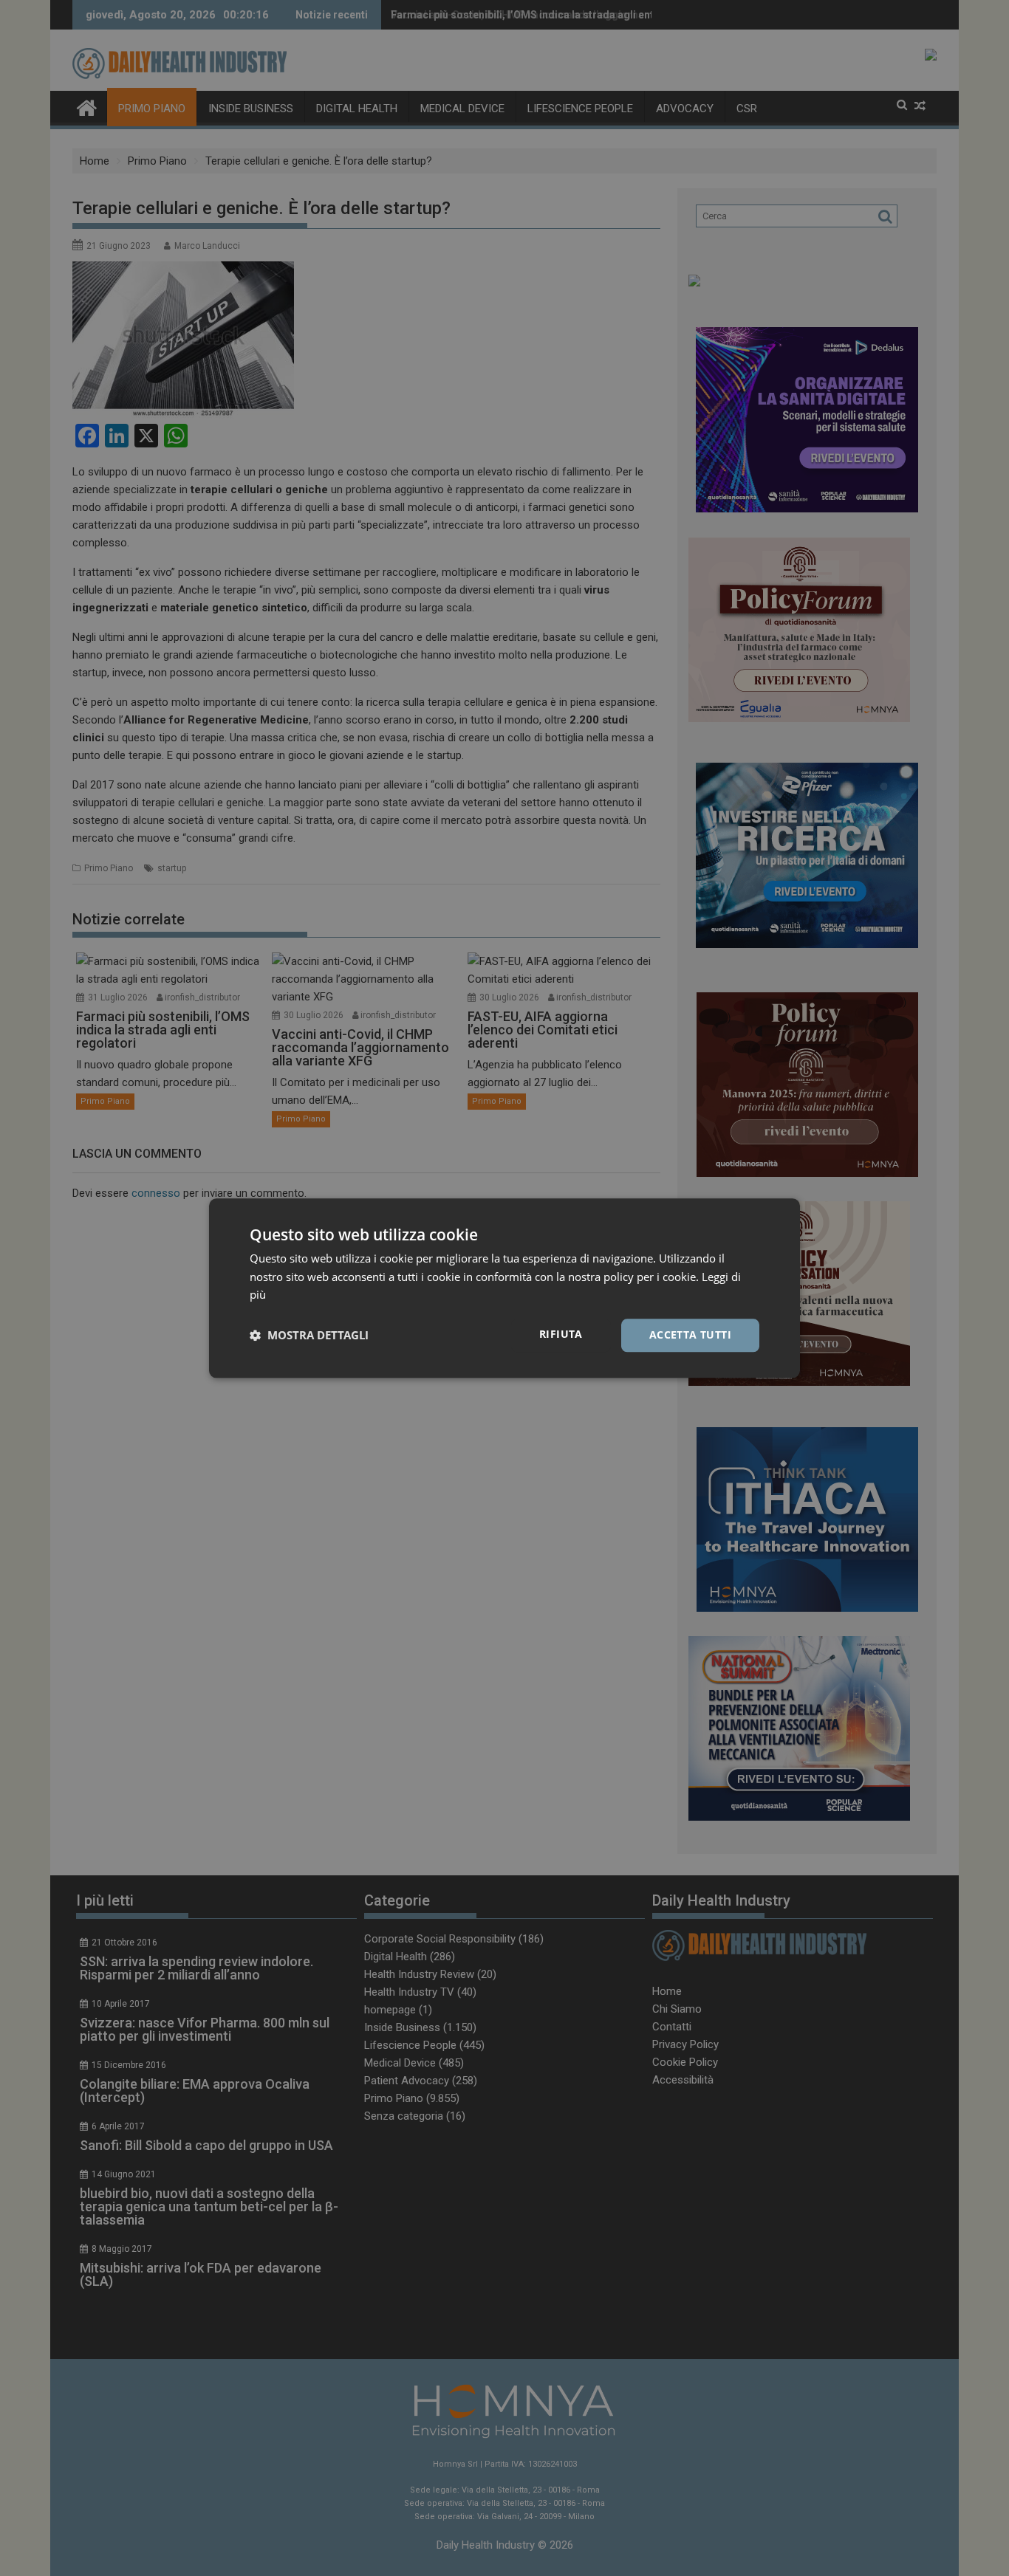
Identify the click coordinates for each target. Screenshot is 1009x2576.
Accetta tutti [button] (690, 1335)
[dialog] (504, 1288)
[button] (309, 1336)
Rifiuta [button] (561, 1334)
